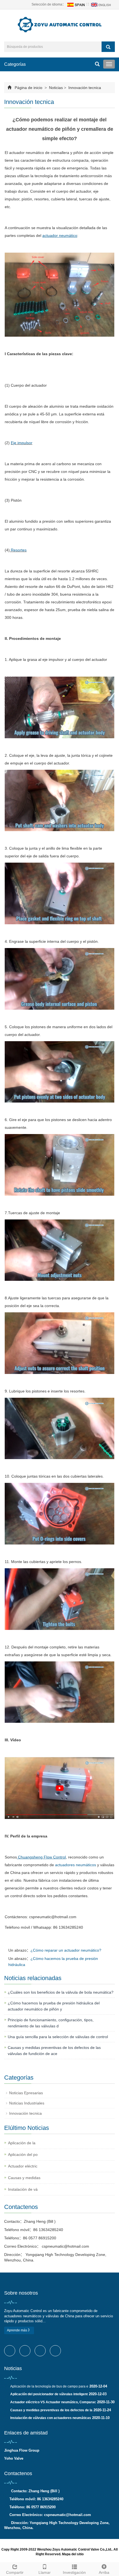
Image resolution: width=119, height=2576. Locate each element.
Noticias (56, 88)
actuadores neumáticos (76, 1865)
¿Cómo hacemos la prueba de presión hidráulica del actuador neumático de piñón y (54, 2006)
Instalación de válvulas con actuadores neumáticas (51, 2418)
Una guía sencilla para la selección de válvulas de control (58, 2037)
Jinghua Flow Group (22, 2450)
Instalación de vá (23, 2189)
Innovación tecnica (84, 88)
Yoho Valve (14, 2458)
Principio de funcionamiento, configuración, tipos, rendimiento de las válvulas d (51, 2023)
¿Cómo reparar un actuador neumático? (66, 1950)
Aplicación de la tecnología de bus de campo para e (49, 2386)
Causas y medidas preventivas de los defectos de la (51, 2410)
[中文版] (76, 4)
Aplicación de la (22, 2143)
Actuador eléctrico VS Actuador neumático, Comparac (53, 2402)
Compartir (15, 2572)
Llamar (45, 2572)
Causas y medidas (24, 2178)
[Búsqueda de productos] (108, 47)
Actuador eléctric (23, 2166)
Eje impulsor (22, 443)
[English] (102, 4)
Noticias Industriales (27, 2103)
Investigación (74, 2572)
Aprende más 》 (19, 2330)
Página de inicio (29, 88)
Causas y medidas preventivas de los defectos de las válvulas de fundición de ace (54, 2051)
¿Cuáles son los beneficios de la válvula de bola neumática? (61, 1992)
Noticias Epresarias (26, 2093)
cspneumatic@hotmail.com (65, 2246)
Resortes (18, 550)
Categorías (15, 64)
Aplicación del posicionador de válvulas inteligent (49, 2394)
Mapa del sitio (73, 2554)
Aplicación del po (23, 2154)
